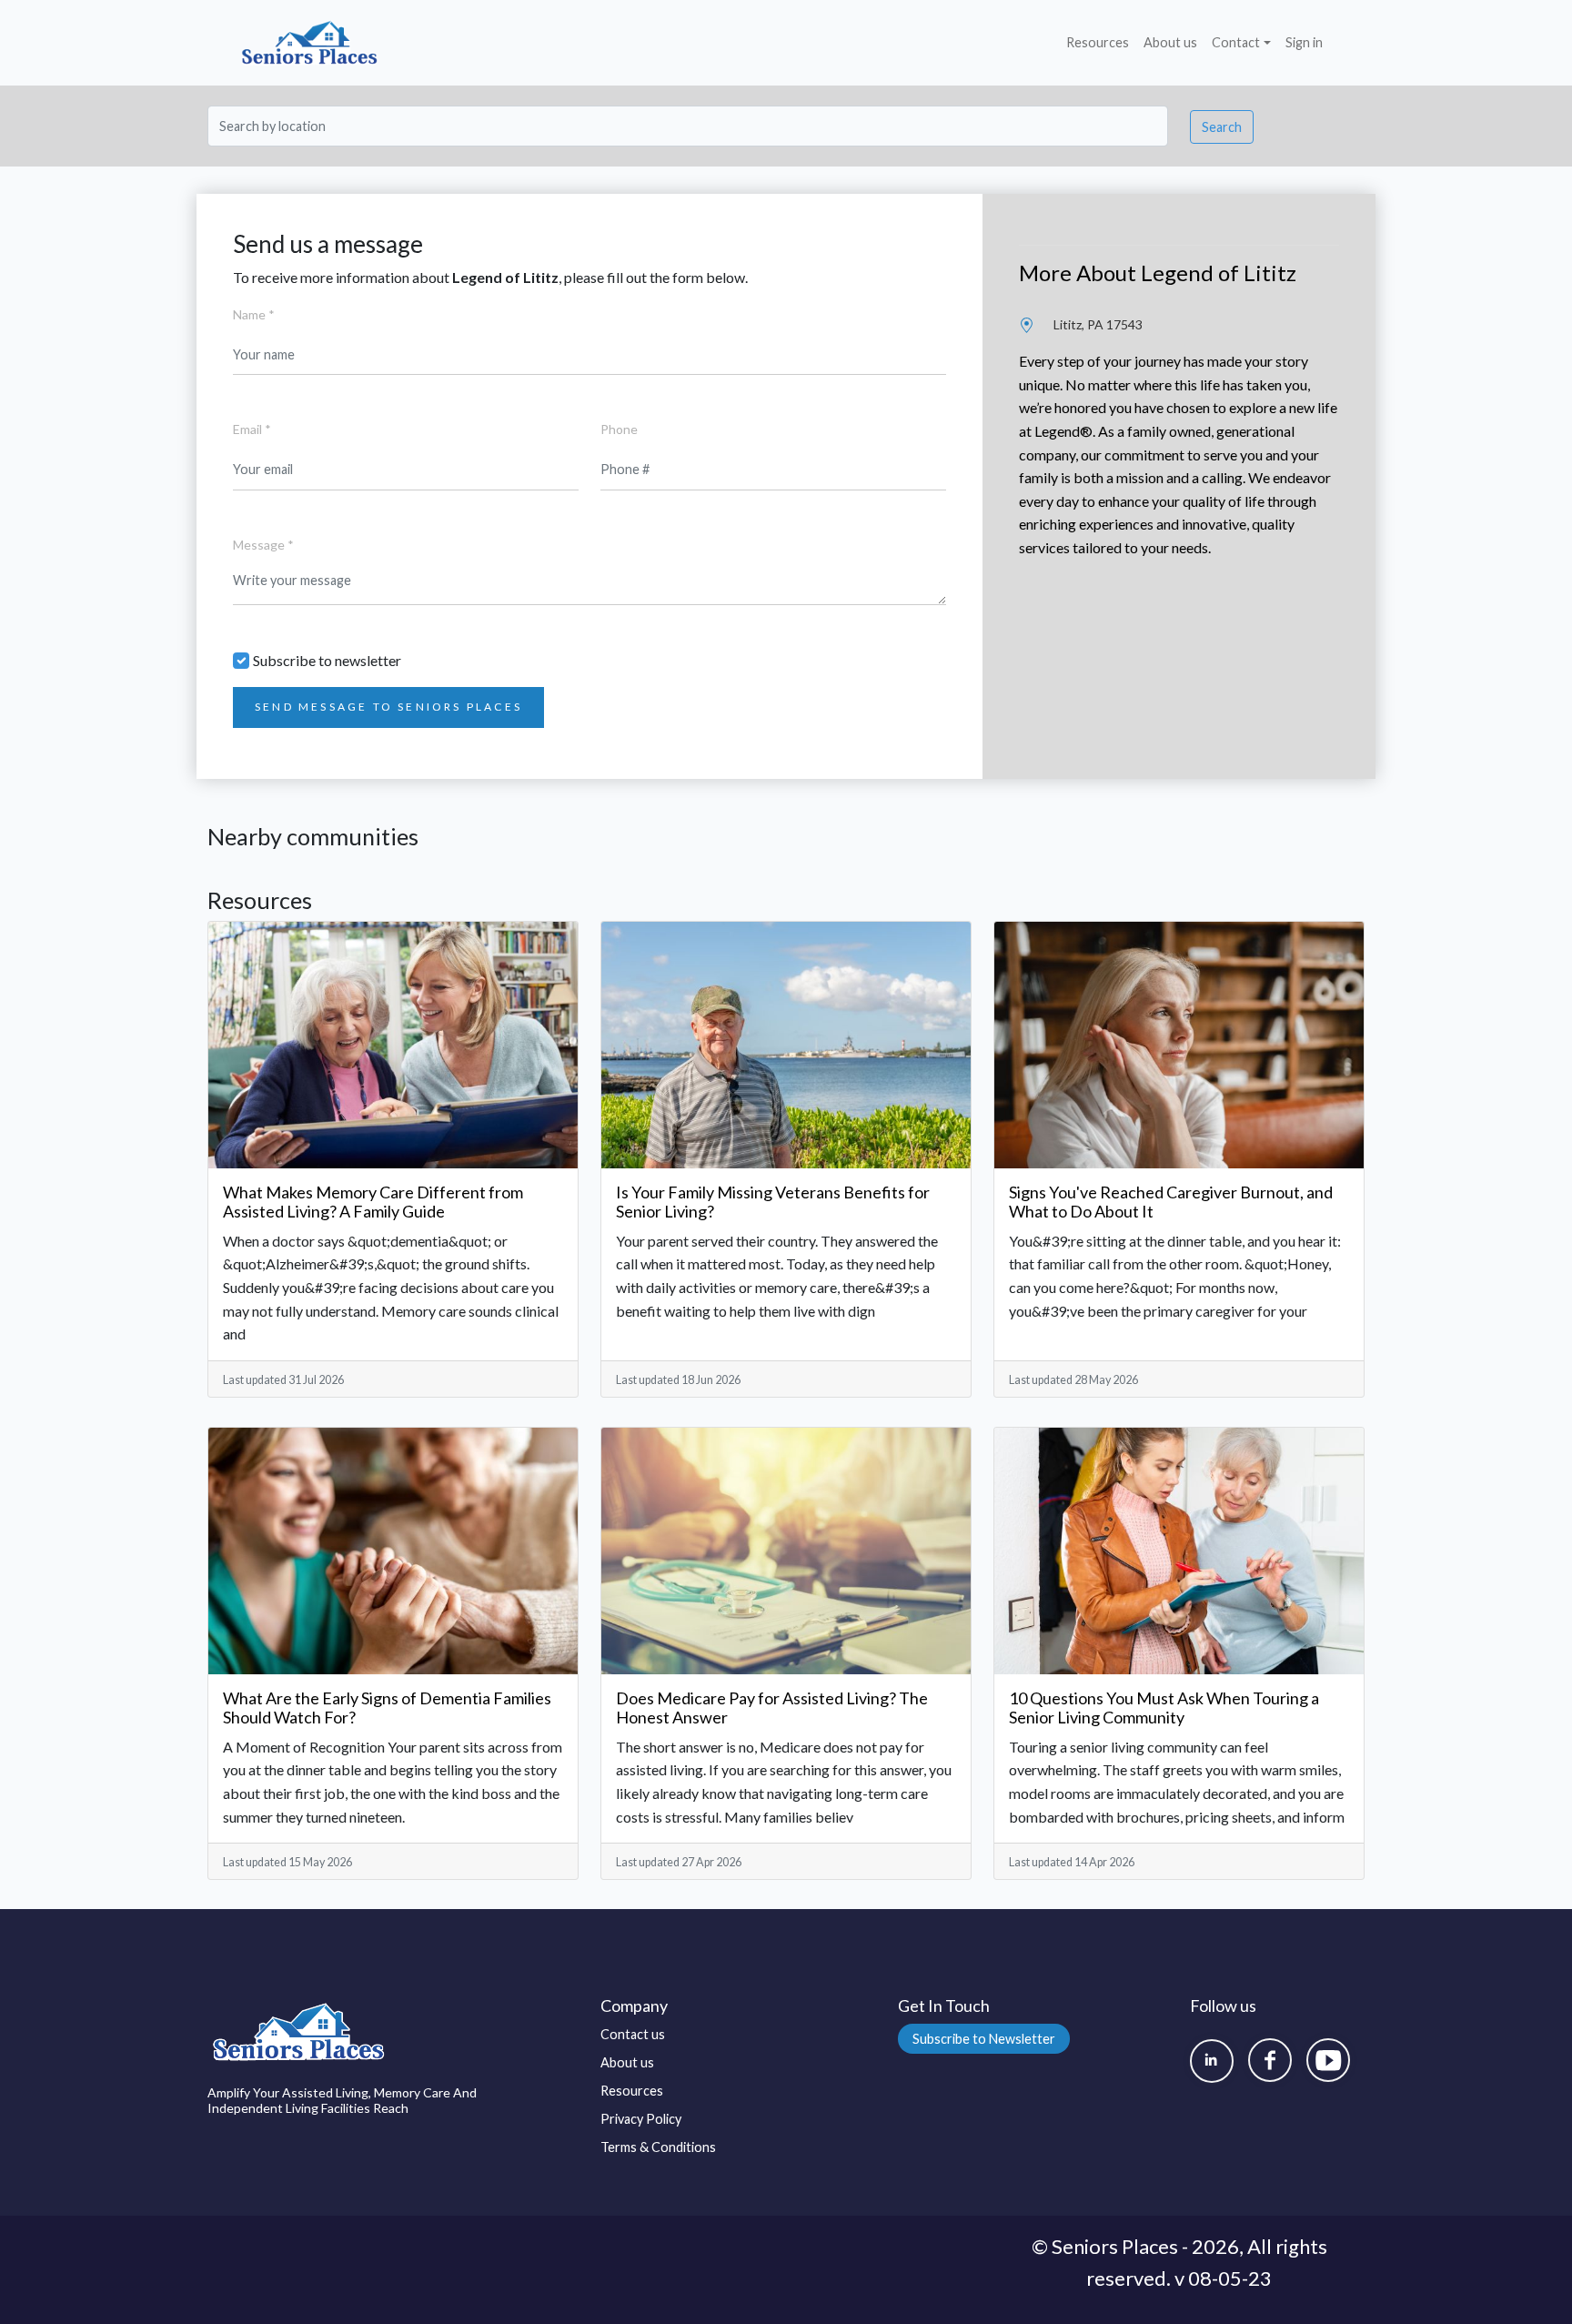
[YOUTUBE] (1328, 2060)
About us (1170, 42)
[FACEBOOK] (1270, 2060)
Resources (1098, 42)
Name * (254, 314)
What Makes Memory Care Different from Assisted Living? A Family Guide (373, 1202)
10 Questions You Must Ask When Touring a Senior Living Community (1164, 1708)
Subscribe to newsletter (327, 660)
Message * (263, 545)
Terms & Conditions (658, 2147)
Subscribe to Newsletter (984, 2039)
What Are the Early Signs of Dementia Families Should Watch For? (387, 1708)
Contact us (633, 2034)
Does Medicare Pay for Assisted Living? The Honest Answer (772, 1708)
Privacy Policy (641, 2119)
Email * (252, 429)
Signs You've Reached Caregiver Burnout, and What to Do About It (1171, 1202)
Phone (619, 429)
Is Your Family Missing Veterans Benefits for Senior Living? (773, 1202)
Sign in (1304, 42)
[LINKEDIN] (1212, 2061)
